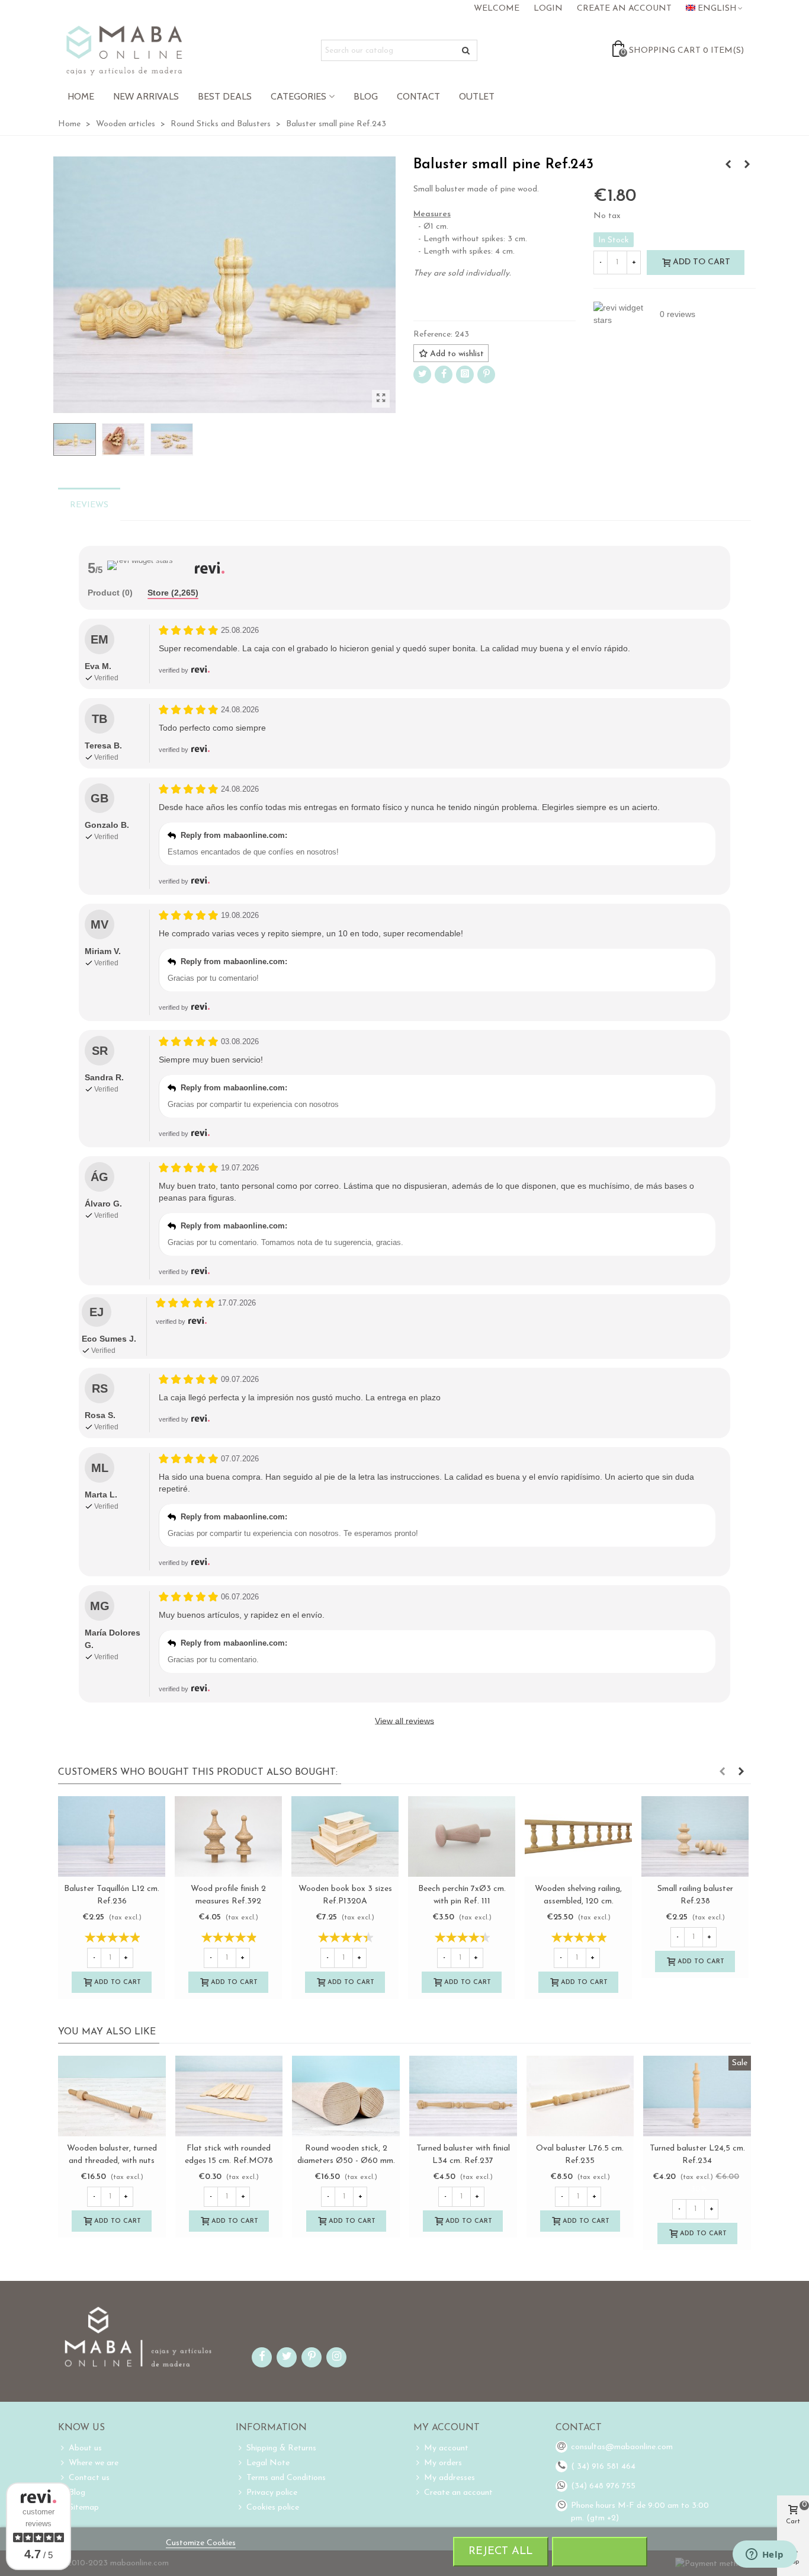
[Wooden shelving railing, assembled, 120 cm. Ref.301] (578, 1836)
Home (81, 96)
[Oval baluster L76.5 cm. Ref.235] (346, 2096)
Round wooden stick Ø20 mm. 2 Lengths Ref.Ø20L (697, 2155)
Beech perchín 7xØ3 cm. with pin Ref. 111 (462, 1895)
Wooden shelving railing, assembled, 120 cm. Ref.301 (578, 1901)
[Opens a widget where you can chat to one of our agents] (765, 2555)
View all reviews (404, 1721)
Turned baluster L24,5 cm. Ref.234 (463, 2155)
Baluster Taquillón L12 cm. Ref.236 (112, 1895)
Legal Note (268, 2463)
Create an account (458, 2493)
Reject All (500, 2551)
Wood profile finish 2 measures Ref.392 (228, 1895)
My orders (443, 2463)
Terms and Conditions (286, 2478)
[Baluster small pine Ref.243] (381, 399)
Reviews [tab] (89, 505)
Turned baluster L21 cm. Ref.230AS (580, 2155)
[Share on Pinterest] (486, 375)
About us (85, 2448)
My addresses (450, 2478)
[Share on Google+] (465, 375)
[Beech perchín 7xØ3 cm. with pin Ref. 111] (462, 1836)
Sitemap (84, 2508)
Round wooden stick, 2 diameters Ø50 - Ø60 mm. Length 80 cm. (112, 2161)
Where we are (94, 2463)
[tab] (110, 593)
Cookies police (273, 2508)
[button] (722, 1772)
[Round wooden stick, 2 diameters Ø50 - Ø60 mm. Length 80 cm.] (112, 2096)
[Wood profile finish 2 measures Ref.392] (228, 1836)
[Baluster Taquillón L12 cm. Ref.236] (112, 1836)
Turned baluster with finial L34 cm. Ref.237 (229, 2155)
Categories (298, 96)
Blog (366, 96)
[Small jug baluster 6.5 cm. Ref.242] (747, 165)
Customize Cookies (201, 2543)
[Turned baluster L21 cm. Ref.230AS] (580, 2096)
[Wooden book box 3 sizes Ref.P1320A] (345, 1836)
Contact (418, 96)
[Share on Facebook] (444, 375)
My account (446, 2448)
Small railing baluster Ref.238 (695, 1895)
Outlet (477, 96)
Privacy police (272, 2493)
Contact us (89, 2478)
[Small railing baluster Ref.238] (728, 165)
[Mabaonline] (124, 50)
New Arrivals (146, 96)
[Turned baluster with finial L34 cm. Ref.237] (229, 2096)
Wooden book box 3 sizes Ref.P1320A (345, 1895)
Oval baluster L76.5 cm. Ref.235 (346, 2155)
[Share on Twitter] (422, 375)
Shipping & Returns (281, 2448)
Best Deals (225, 96)
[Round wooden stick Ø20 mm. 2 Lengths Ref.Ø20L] (697, 2096)
